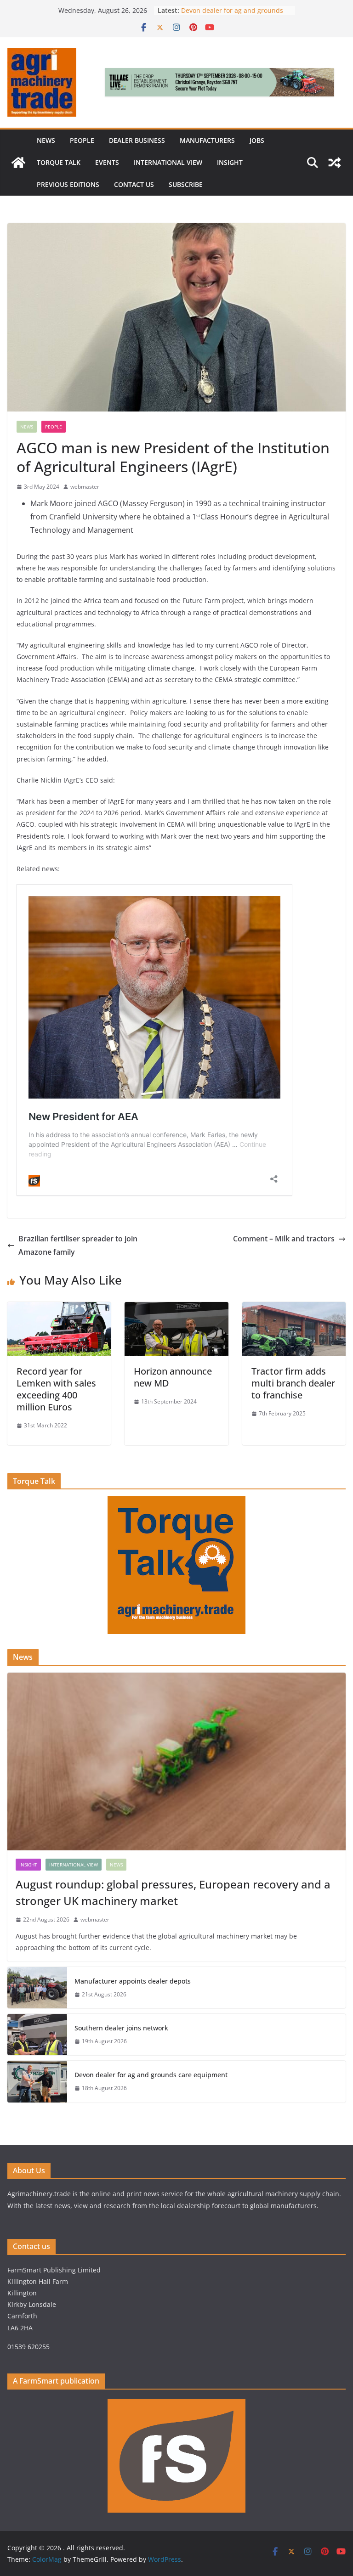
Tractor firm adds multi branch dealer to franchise (293, 1383)
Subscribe (186, 184)
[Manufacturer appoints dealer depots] (37, 1988)
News (46, 140)
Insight (230, 162)
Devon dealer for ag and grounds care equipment (151, 2075)
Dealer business (137, 140)
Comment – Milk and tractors (284, 1239)
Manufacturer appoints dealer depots (133, 1981)
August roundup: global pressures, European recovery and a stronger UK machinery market (173, 1892)
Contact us (134, 184)
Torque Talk (59, 162)
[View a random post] (335, 163)
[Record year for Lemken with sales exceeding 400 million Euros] (59, 1308)
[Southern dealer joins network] (37, 2035)
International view (168, 162)
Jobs (257, 140)
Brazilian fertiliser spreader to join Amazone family (78, 1245)
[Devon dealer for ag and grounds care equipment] (37, 2081)
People (82, 140)
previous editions (68, 184)
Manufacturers (207, 140)
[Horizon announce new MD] (176, 1308)
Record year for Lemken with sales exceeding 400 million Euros (56, 1389)
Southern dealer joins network (121, 2028)
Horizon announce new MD (173, 1377)
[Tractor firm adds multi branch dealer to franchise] (294, 1308)
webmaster (85, 487)
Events (107, 162)
